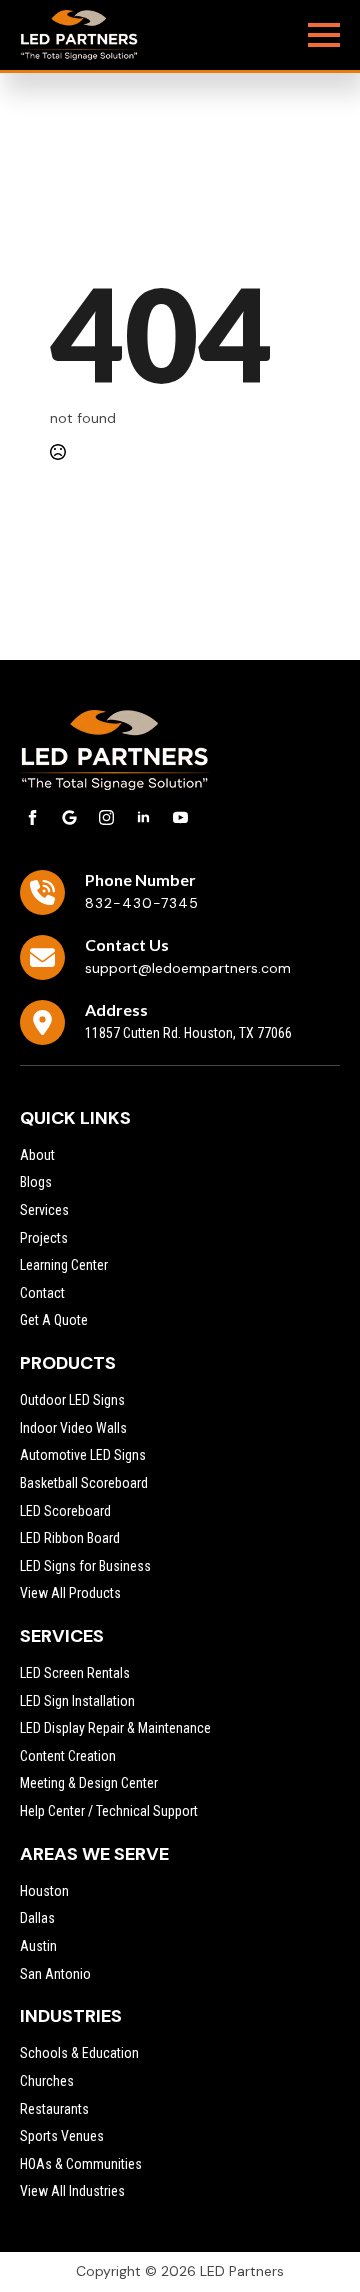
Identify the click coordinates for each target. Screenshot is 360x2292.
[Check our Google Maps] (69, 817)
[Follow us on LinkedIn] (143, 817)
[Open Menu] (324, 35)
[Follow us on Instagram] (106, 817)
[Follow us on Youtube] (180, 817)
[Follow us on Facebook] (32, 817)
